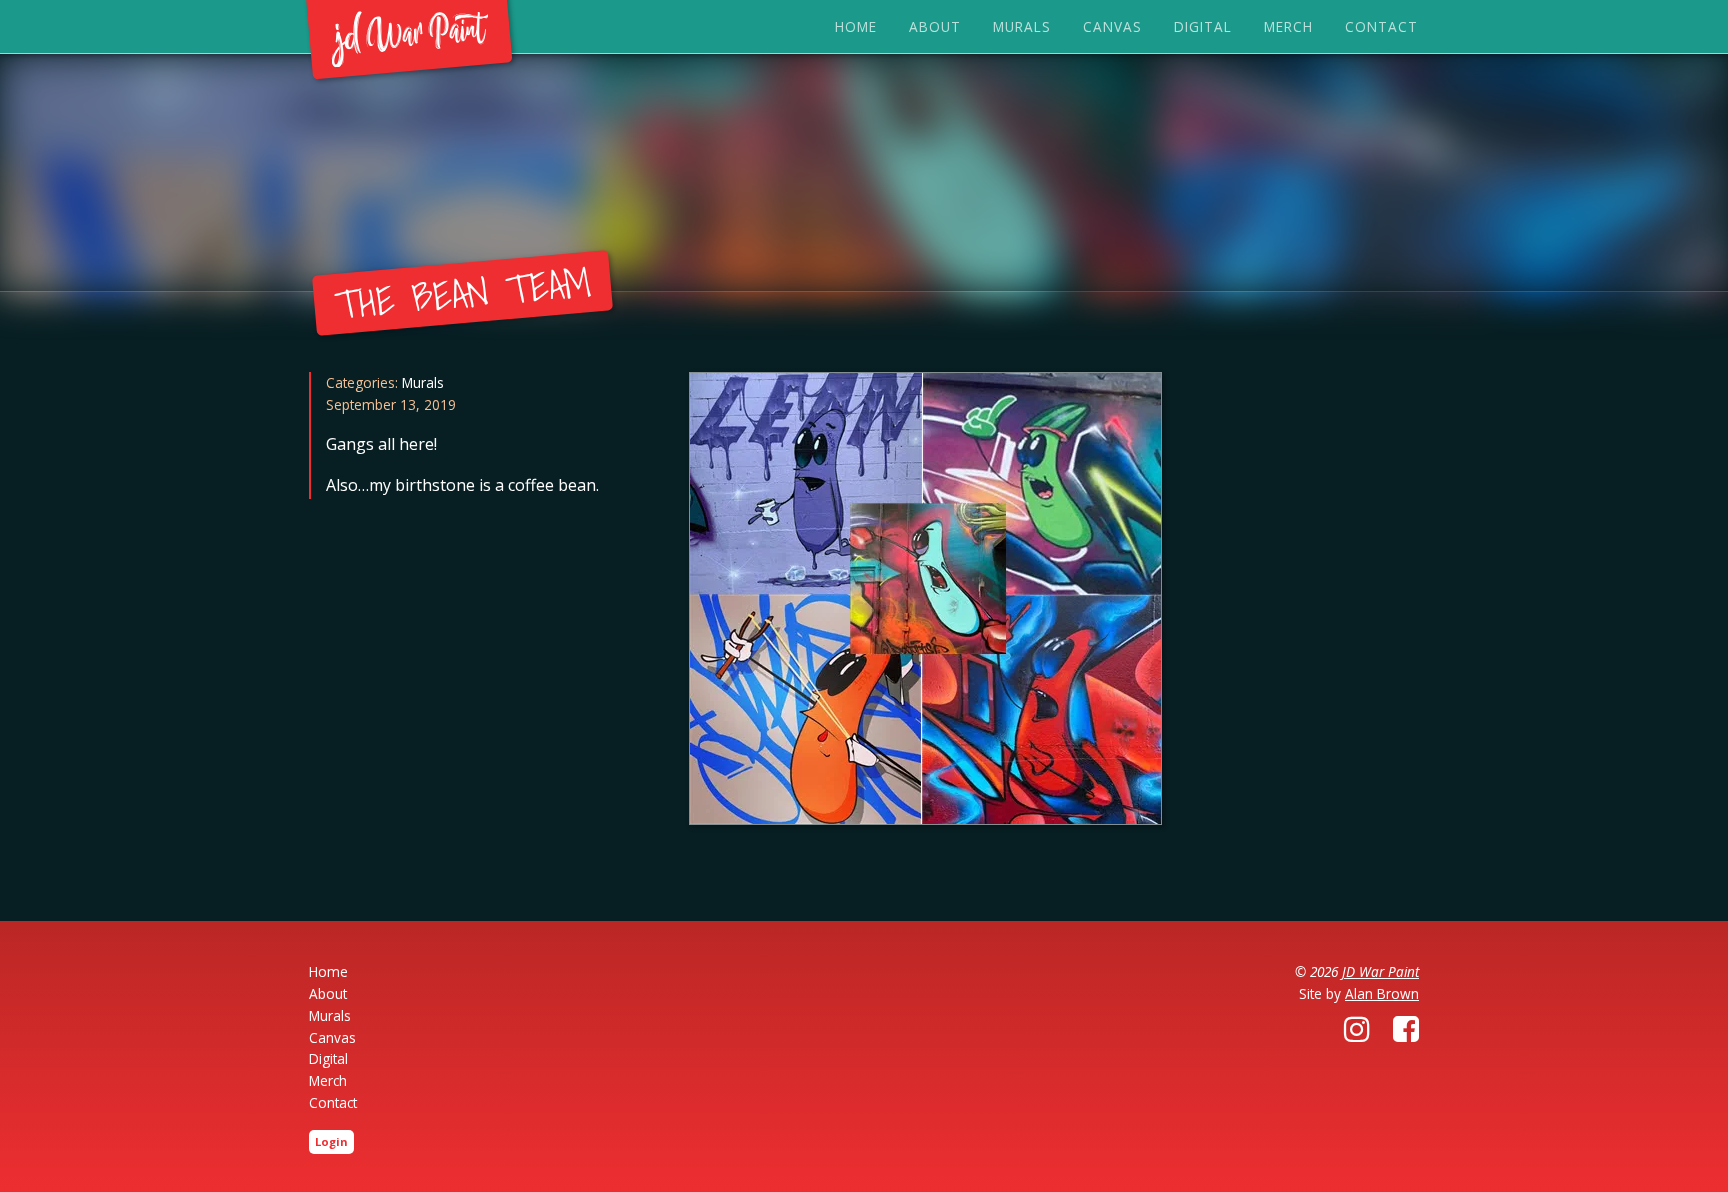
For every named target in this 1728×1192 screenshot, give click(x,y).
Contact (1381, 26)
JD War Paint (1380, 971)
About (935, 26)
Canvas (1112, 26)
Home (856, 26)
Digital (1203, 26)
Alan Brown (1382, 993)
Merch (1288, 26)
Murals (1022, 26)
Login (331, 1141)
